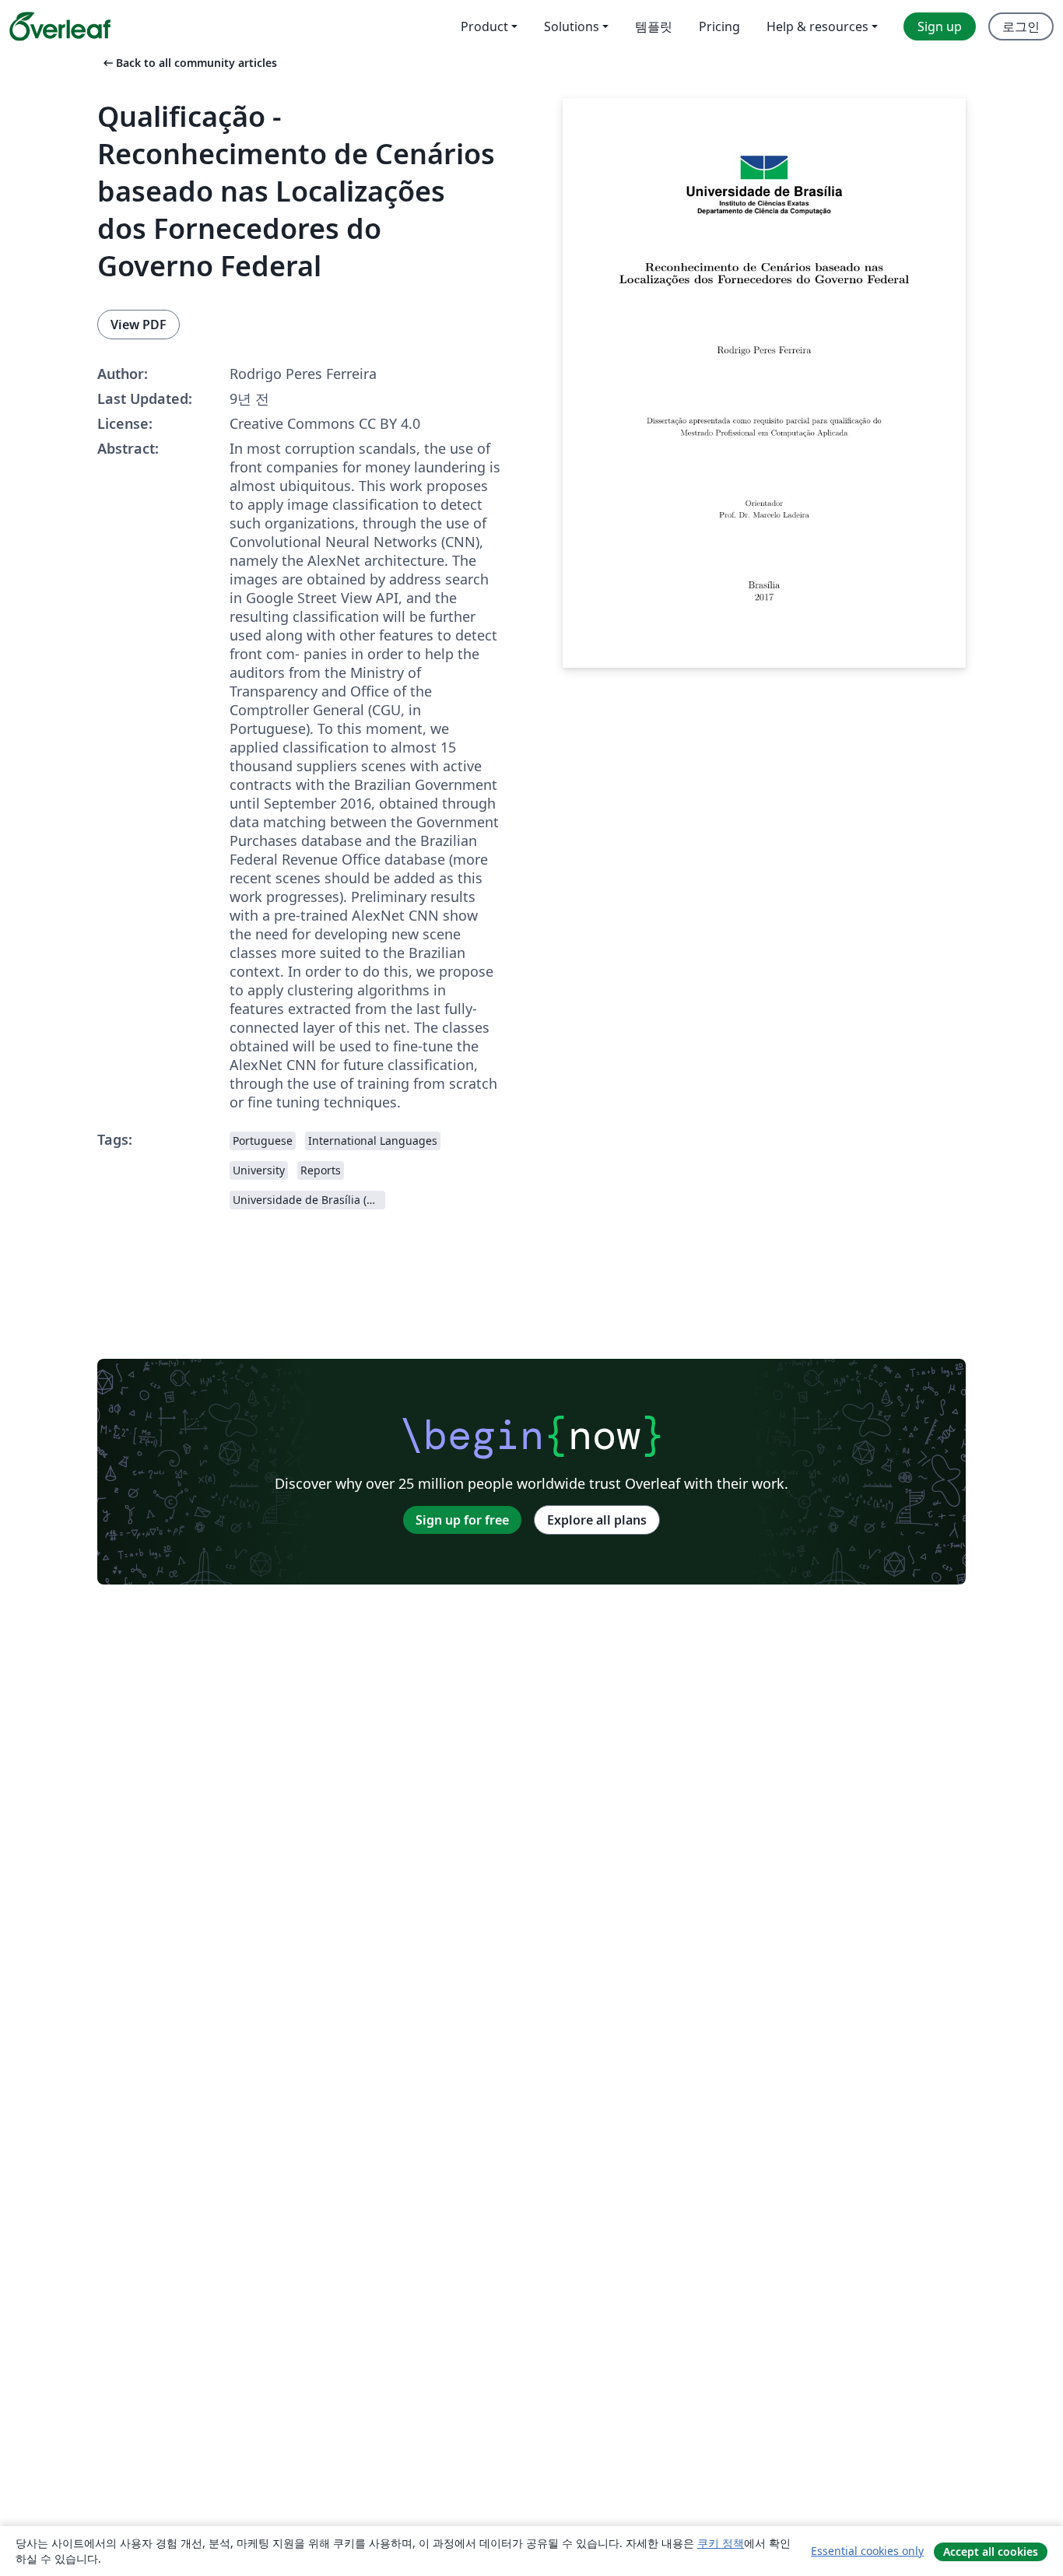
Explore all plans (597, 1520)
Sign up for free (462, 1520)
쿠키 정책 (721, 2543)
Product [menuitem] (484, 26)
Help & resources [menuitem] (817, 26)
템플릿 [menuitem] (654, 26)
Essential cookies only (867, 2551)
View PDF (139, 325)
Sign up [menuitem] (940, 26)
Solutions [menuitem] (572, 26)
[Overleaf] (60, 26)
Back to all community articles (189, 63)
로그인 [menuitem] (1021, 26)
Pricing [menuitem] (719, 26)
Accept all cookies (991, 2551)
